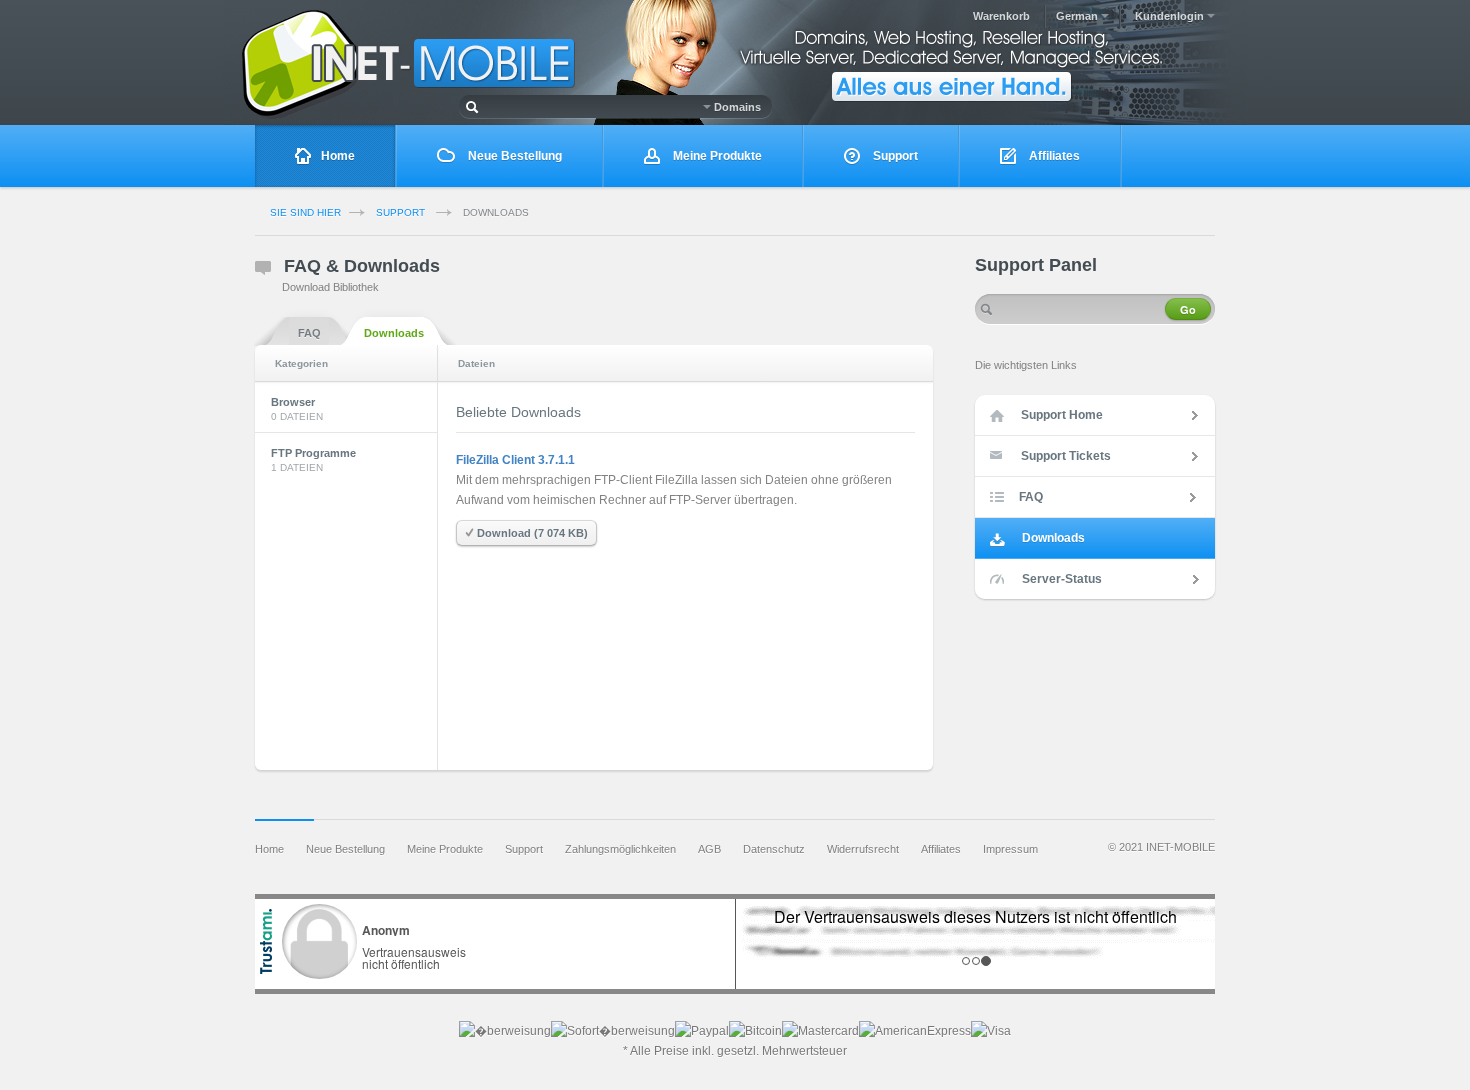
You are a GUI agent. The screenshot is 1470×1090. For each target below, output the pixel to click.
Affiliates (1053, 156)
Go (1188, 309)
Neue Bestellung (513, 156)
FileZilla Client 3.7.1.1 (515, 460)
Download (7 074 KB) (531, 533)
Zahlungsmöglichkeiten (620, 849)
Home (338, 156)
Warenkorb (1001, 16)
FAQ (309, 333)
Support (894, 156)
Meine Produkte (716, 156)
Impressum (1010, 849)
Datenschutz (774, 849)
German (1078, 16)
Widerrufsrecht (863, 849)
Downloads (394, 333)
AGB (709, 849)
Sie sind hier (305, 212)
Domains (736, 107)
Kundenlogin (1171, 16)
